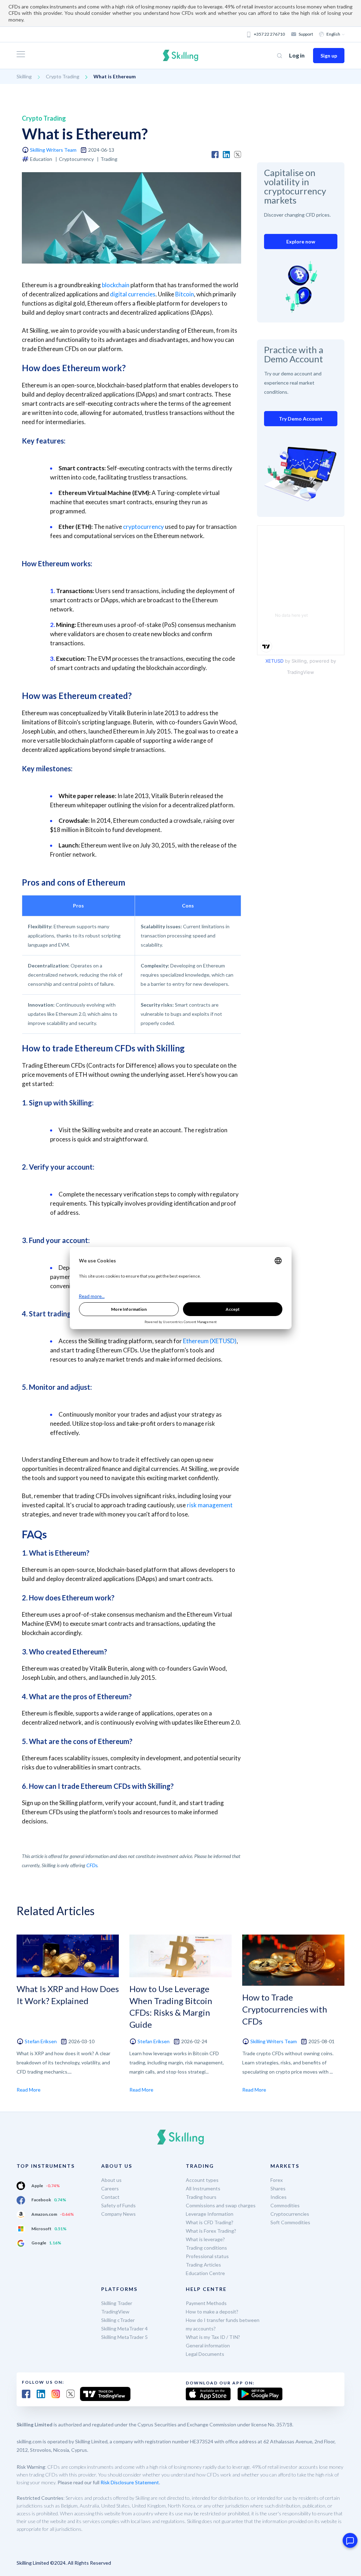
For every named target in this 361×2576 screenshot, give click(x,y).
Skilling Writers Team (53, 150)
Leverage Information (210, 2214)
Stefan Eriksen (41, 2041)
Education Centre (205, 2273)
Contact (110, 2197)
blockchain (116, 285)
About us (111, 2180)
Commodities (285, 2205)
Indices (279, 2197)
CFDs (92, 1865)
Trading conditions (206, 2248)
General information (208, 2345)
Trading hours (201, 2197)
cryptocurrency (143, 527)
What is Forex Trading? (211, 2231)
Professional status (207, 2256)
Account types (202, 2180)
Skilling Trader (117, 2303)
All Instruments (203, 2188)
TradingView (115, 2312)
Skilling (24, 76)
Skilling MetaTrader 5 (124, 2337)
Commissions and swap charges (221, 2205)
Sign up (329, 56)
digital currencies (133, 294)
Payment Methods (206, 2303)
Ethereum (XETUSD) (210, 1341)
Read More (29, 2090)
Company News (118, 2214)
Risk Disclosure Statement (130, 2482)
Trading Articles (203, 2265)
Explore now (301, 242)
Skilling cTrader (118, 2320)
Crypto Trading (63, 76)
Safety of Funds (118, 2205)
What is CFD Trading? (210, 2222)
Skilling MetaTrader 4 (124, 2328)
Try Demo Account (301, 419)
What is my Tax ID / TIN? (213, 2337)
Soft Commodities (290, 2222)
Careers (110, 2188)
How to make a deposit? (212, 2312)
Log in (297, 55)
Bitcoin (185, 294)
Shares (278, 2188)
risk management (210, 1505)
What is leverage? (205, 2239)
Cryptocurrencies (290, 2214)
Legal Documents (205, 2354)
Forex (277, 2180)
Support (306, 34)
